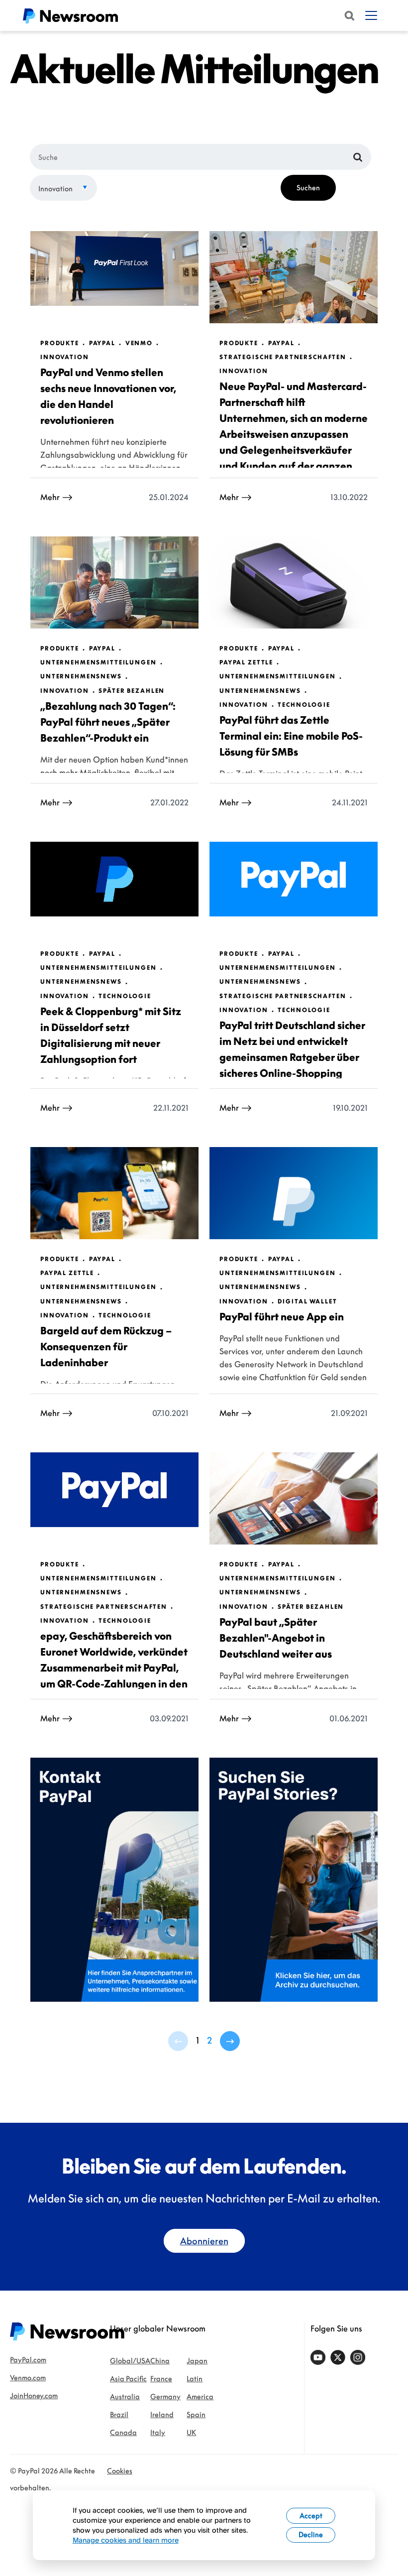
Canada (123, 2432)
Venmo (139, 343)
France (161, 2379)
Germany (165, 2396)
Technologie (304, 705)
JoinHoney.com (34, 2395)
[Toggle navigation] (371, 15)
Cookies (120, 2471)
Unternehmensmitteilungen (99, 662)
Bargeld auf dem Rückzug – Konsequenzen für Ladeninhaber (106, 1346)
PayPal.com (28, 2360)
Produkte (60, 343)
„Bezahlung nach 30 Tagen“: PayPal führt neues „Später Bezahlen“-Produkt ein (108, 722)
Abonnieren (204, 2241)
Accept (311, 2515)
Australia (125, 2396)
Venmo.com (28, 2378)
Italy (158, 2432)
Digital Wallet (307, 1301)
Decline (311, 2534)
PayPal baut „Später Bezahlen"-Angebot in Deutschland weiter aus (276, 1638)
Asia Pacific (128, 2379)
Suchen (308, 188)
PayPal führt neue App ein (282, 1316)
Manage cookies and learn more (126, 2540)
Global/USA (130, 2361)
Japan (197, 2361)
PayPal (102, 343)
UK (191, 2432)
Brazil (119, 2414)
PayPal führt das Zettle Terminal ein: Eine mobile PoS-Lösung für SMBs (291, 736)
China (160, 2361)
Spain (196, 2414)
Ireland (162, 2414)
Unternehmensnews (81, 676)
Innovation (55, 189)
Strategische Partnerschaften (283, 357)
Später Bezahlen (132, 691)
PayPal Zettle (246, 662)
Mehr (50, 497)
